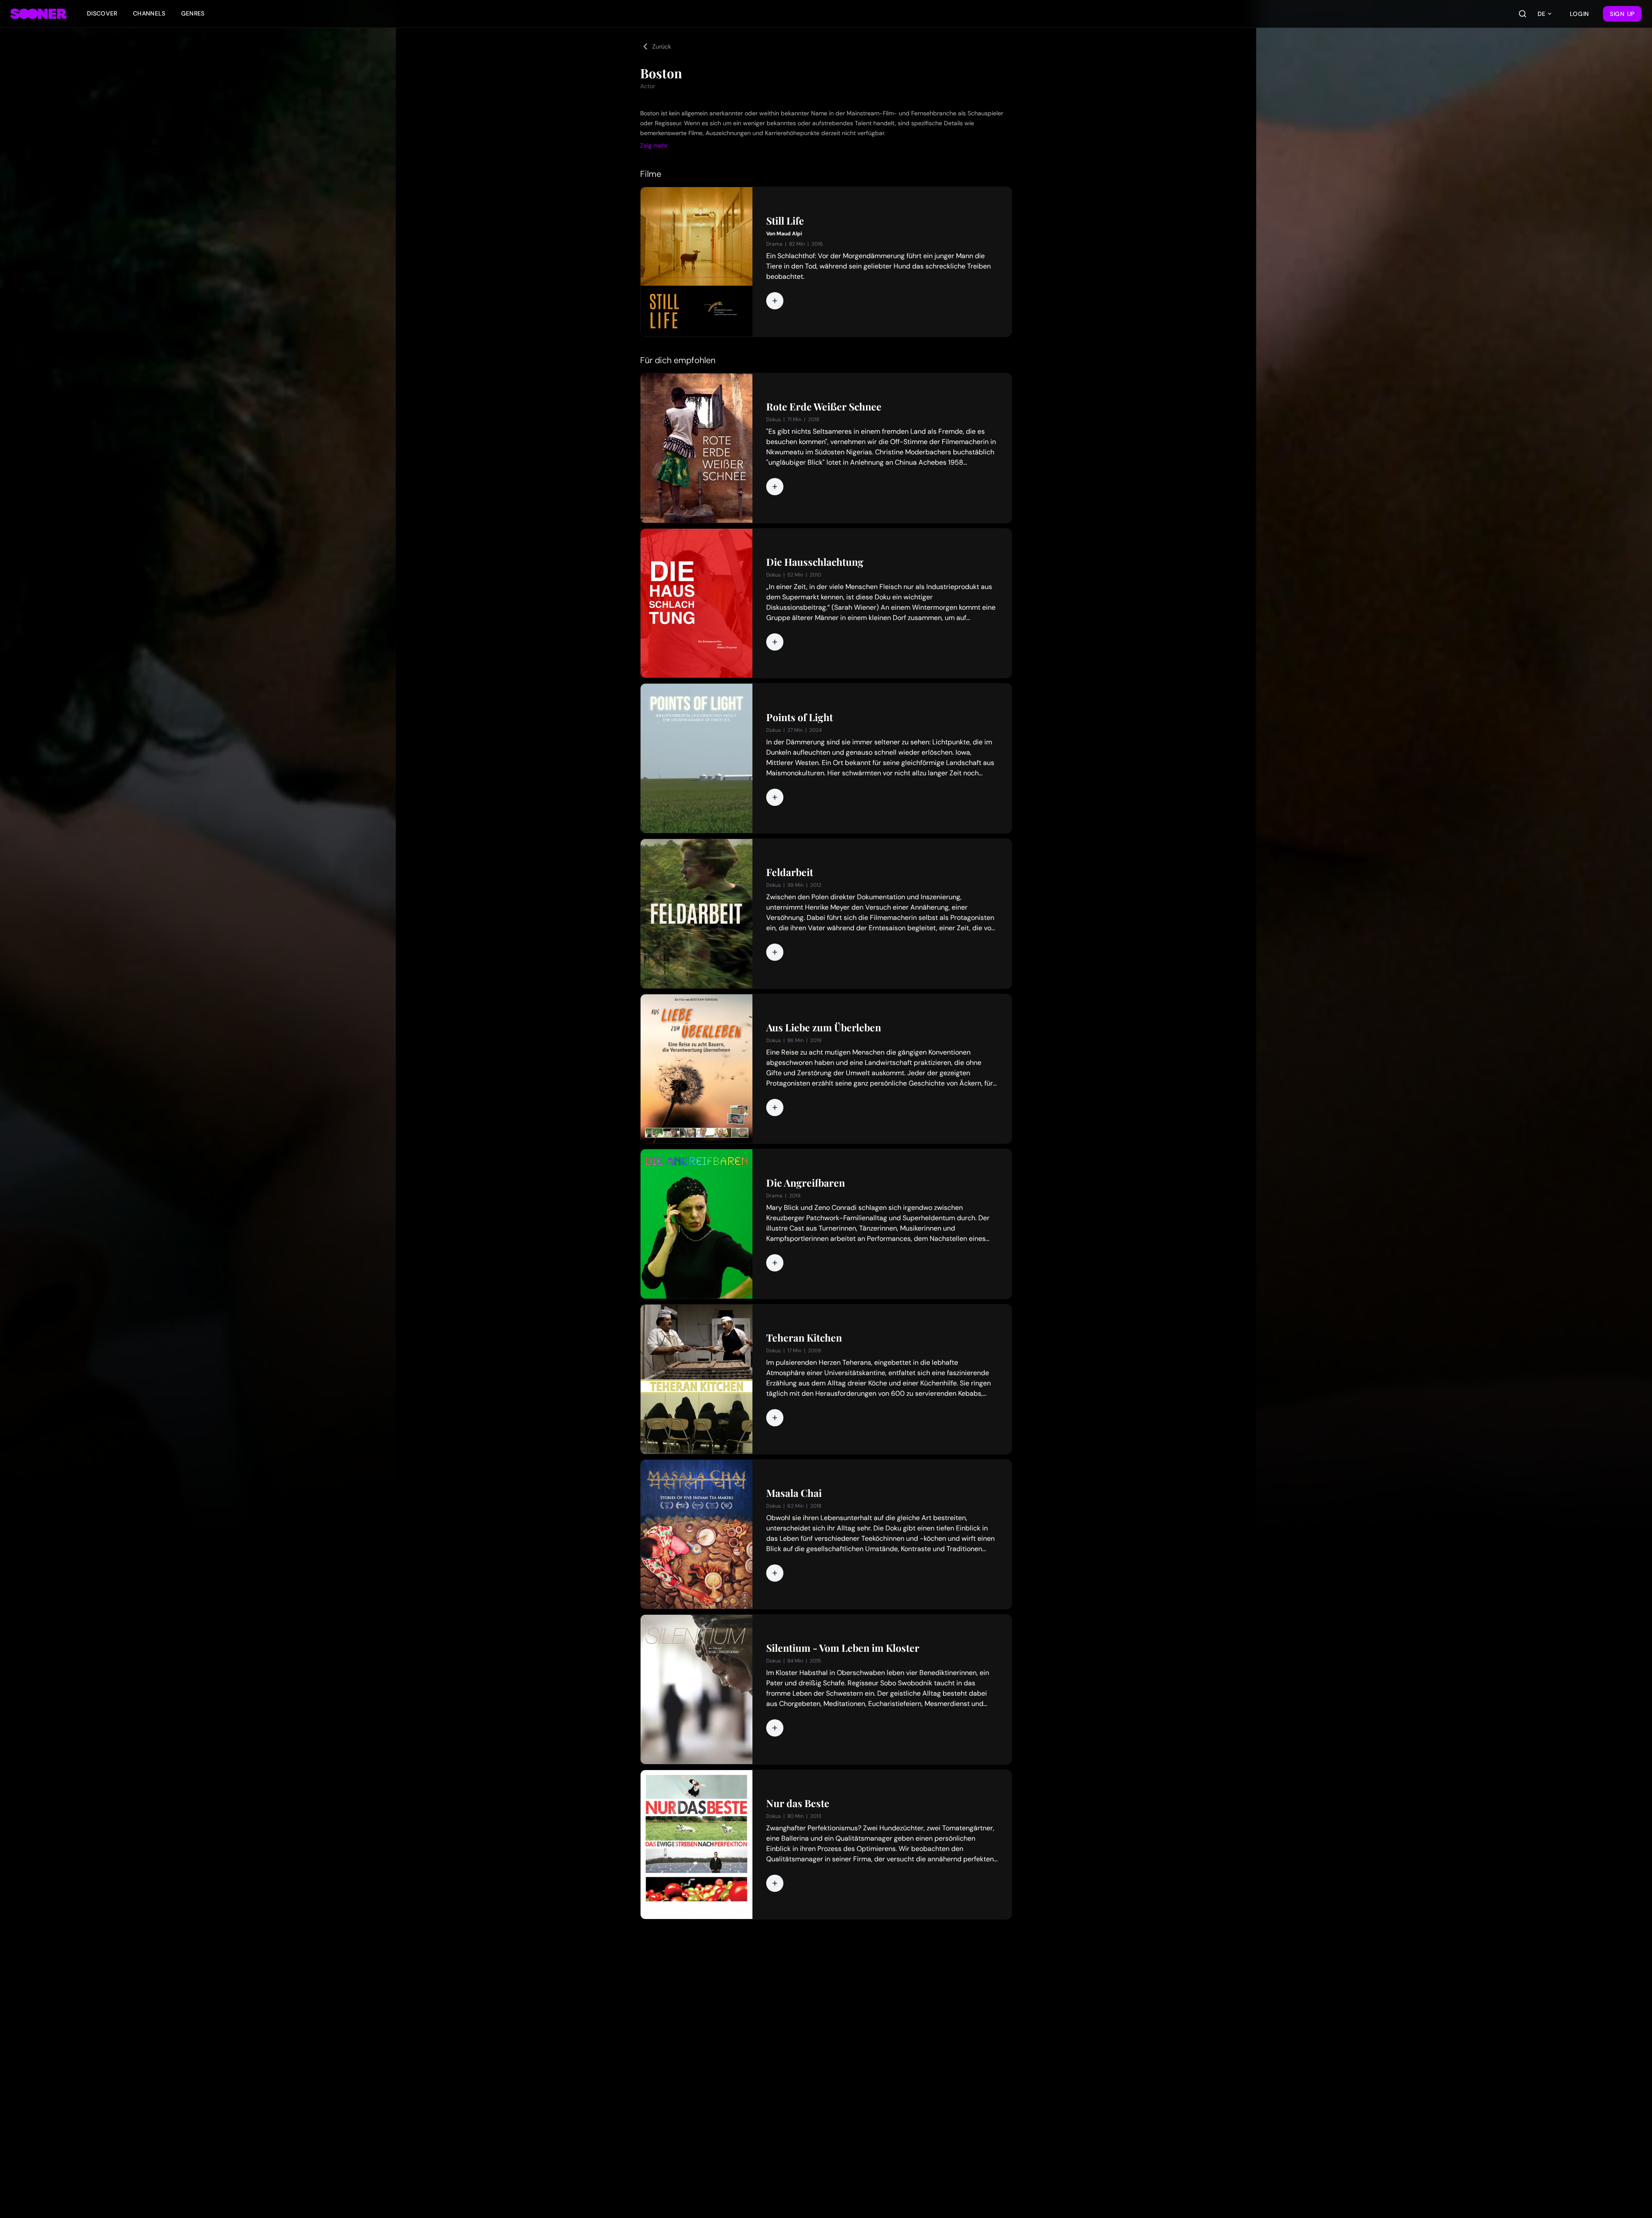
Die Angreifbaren (806, 1183)
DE (1541, 14)
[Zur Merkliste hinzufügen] (775, 301)
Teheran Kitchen (804, 1338)
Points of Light (800, 717)
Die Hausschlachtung (815, 562)
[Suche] (1523, 14)
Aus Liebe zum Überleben (824, 1027)
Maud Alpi (789, 234)
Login (1580, 14)
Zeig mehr (654, 145)
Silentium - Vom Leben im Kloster (843, 1648)
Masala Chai (794, 1493)
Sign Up (1622, 14)
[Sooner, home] (38, 14)
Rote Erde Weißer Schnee (824, 407)
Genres (193, 13)
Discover (102, 13)
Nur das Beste (798, 1803)
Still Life (785, 221)
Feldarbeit (790, 872)
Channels (149, 13)
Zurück (662, 46)
